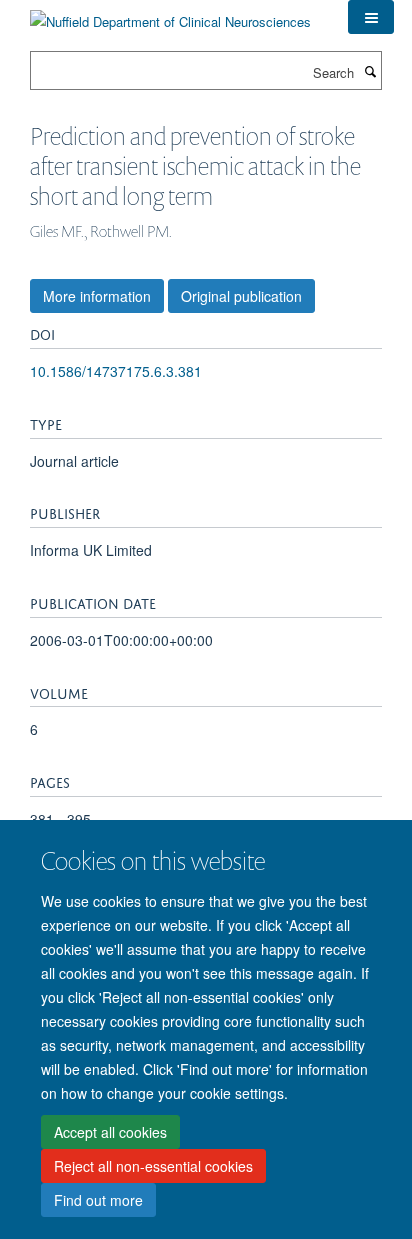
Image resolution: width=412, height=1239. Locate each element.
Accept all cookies (110, 1132)
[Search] (370, 71)
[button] (371, 17)
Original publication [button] (241, 296)
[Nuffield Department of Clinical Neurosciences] (170, 14)
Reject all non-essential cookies (153, 1166)
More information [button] (97, 296)
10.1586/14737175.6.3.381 (116, 371)
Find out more (98, 1200)
